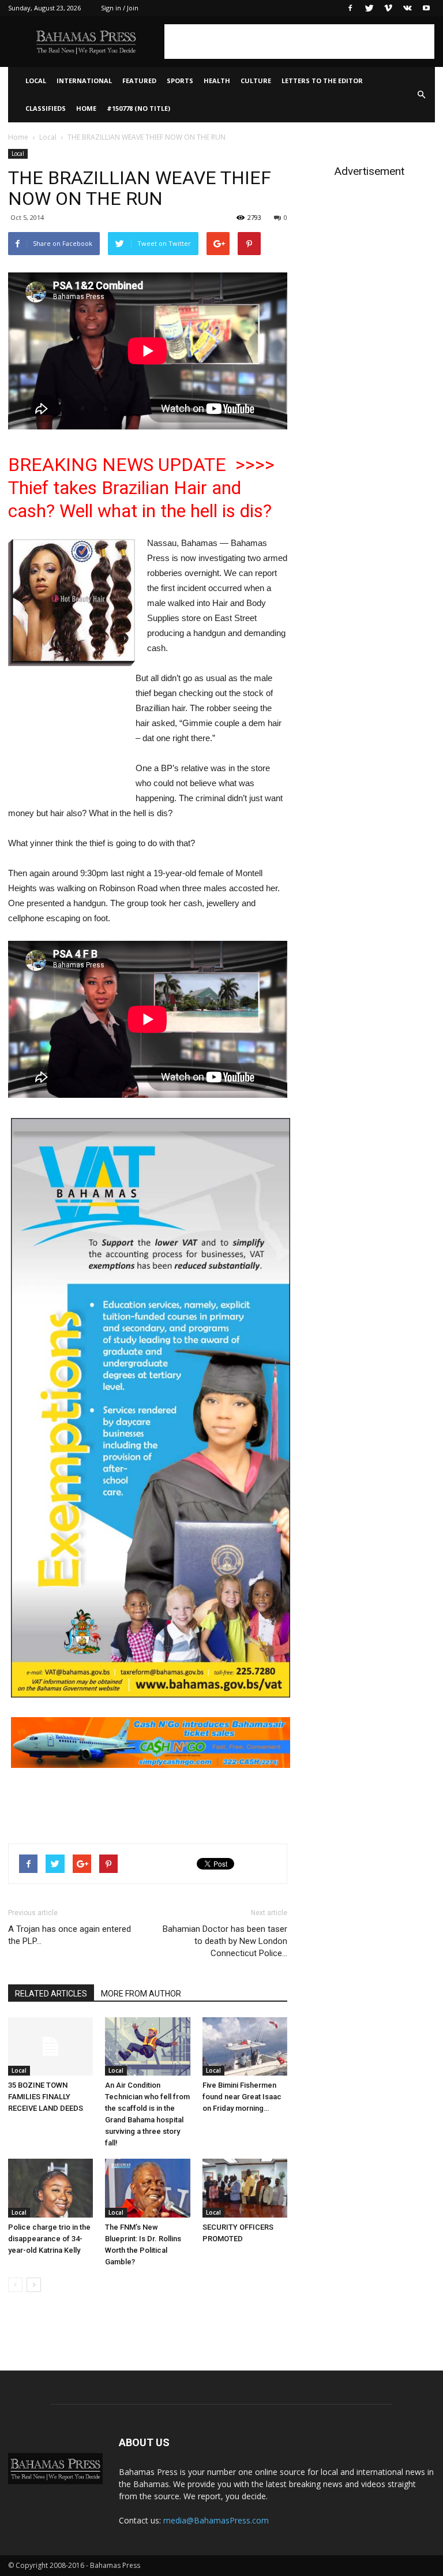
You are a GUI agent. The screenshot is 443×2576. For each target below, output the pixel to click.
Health (217, 81)
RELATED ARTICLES (51, 1994)
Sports (180, 81)
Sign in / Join (120, 8)
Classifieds (46, 108)
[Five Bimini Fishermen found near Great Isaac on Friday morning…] (245, 2046)
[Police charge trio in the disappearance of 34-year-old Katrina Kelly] (50, 2188)
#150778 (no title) (138, 108)
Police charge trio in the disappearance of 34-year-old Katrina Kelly (49, 2239)
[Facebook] (350, 8)
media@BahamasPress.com (216, 2520)
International (84, 81)
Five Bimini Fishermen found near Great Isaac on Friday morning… (242, 2097)
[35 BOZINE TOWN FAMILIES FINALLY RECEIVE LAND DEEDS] (50, 2046)
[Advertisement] (299, 42)
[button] (421, 95)
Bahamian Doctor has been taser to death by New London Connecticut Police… (225, 1941)
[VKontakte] (407, 8)
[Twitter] (369, 8)
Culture (256, 81)
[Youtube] (426, 8)
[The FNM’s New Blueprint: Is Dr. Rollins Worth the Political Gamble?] (147, 2188)
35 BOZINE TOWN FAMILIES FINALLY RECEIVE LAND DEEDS (46, 2097)
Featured (139, 81)
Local (36, 81)
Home (86, 108)
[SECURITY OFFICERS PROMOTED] (245, 2188)
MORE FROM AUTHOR (141, 1994)
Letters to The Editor (322, 81)
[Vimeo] (388, 8)
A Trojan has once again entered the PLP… (70, 1935)
